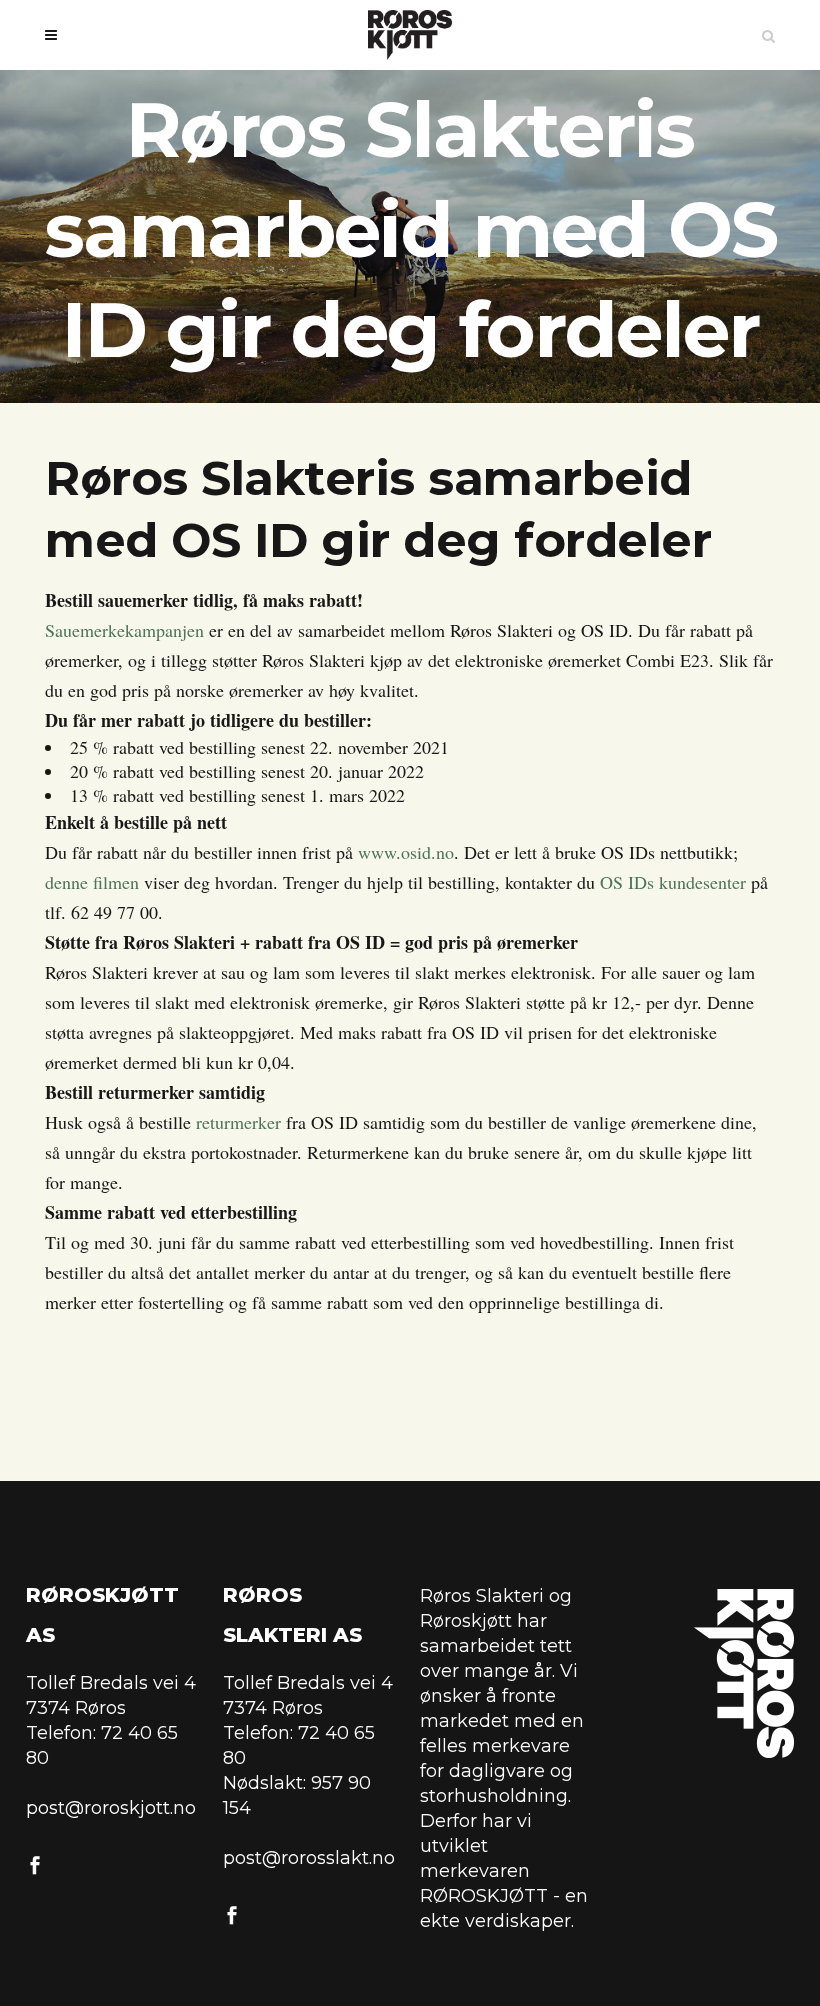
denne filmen (92, 882)
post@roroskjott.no (111, 1808)
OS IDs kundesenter (673, 882)
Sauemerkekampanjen (124, 630)
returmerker (238, 1122)
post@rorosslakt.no (309, 1858)
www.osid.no (406, 852)
